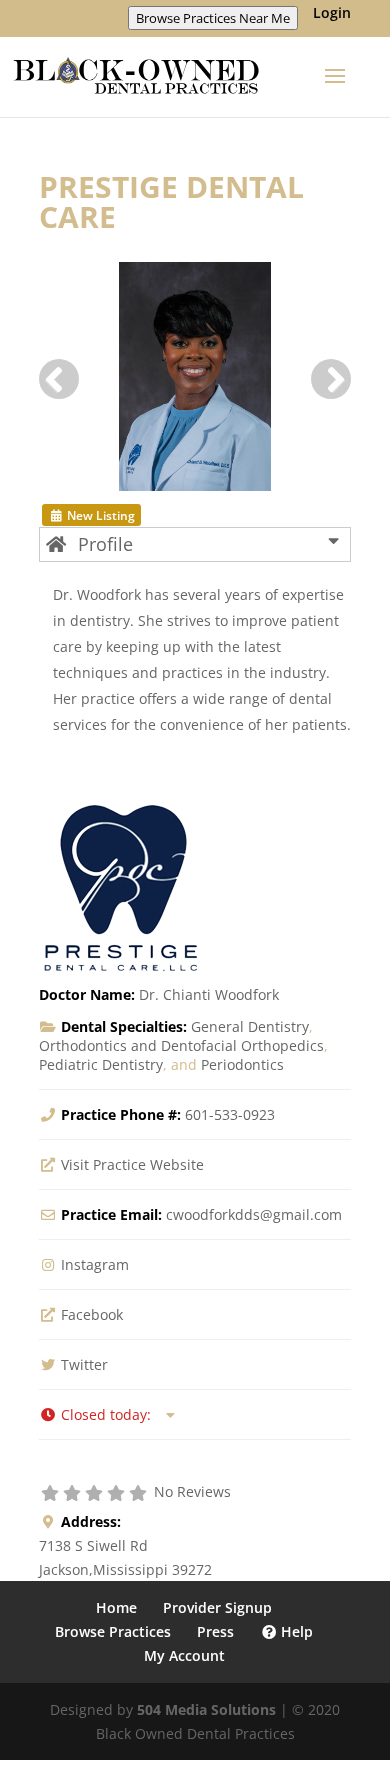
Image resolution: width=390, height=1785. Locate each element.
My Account (184, 1655)
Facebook (92, 1314)
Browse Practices (113, 1631)
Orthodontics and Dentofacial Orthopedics (181, 1045)
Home (116, 1607)
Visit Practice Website (132, 1164)
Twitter (84, 1364)
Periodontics (242, 1064)
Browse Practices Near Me (213, 18)
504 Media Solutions (206, 1709)
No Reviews (192, 1491)
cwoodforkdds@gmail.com (254, 1214)
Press (215, 1631)
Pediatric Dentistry (101, 1064)
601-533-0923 (230, 1114)
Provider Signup (217, 1607)
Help (295, 1631)
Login (332, 14)
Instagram (95, 1264)
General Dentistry (250, 1026)
